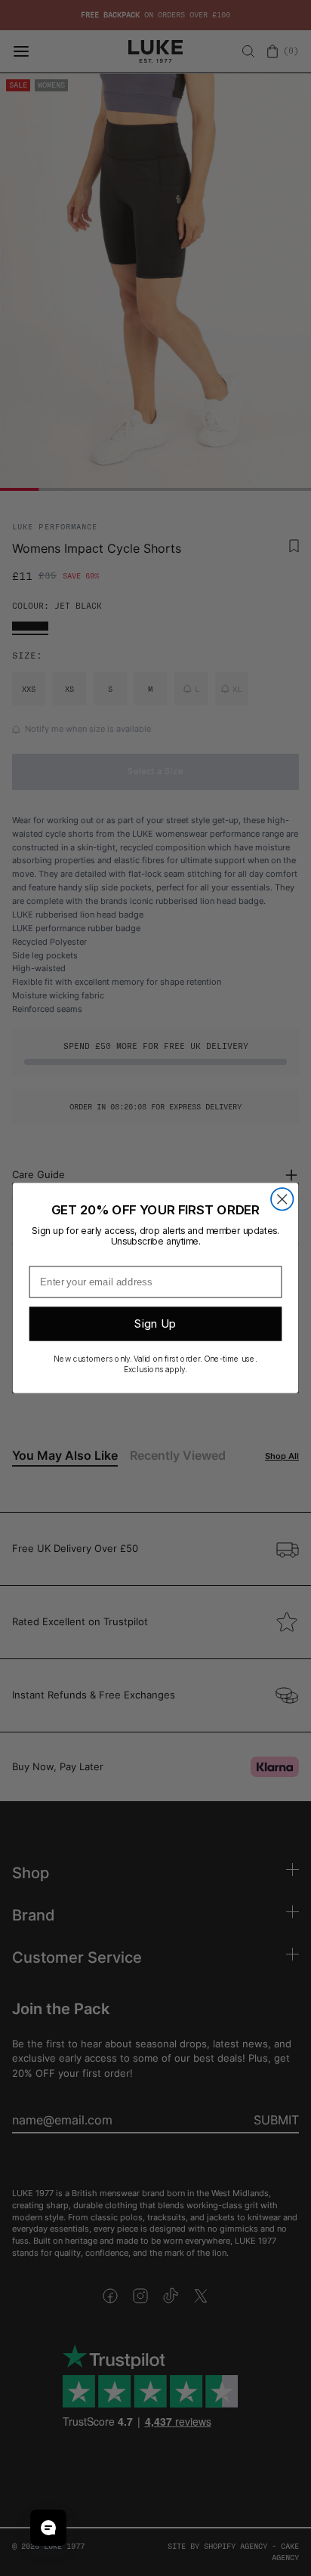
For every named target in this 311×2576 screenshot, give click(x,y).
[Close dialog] (282, 1199)
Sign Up (155, 1324)
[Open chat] (48, 2528)
